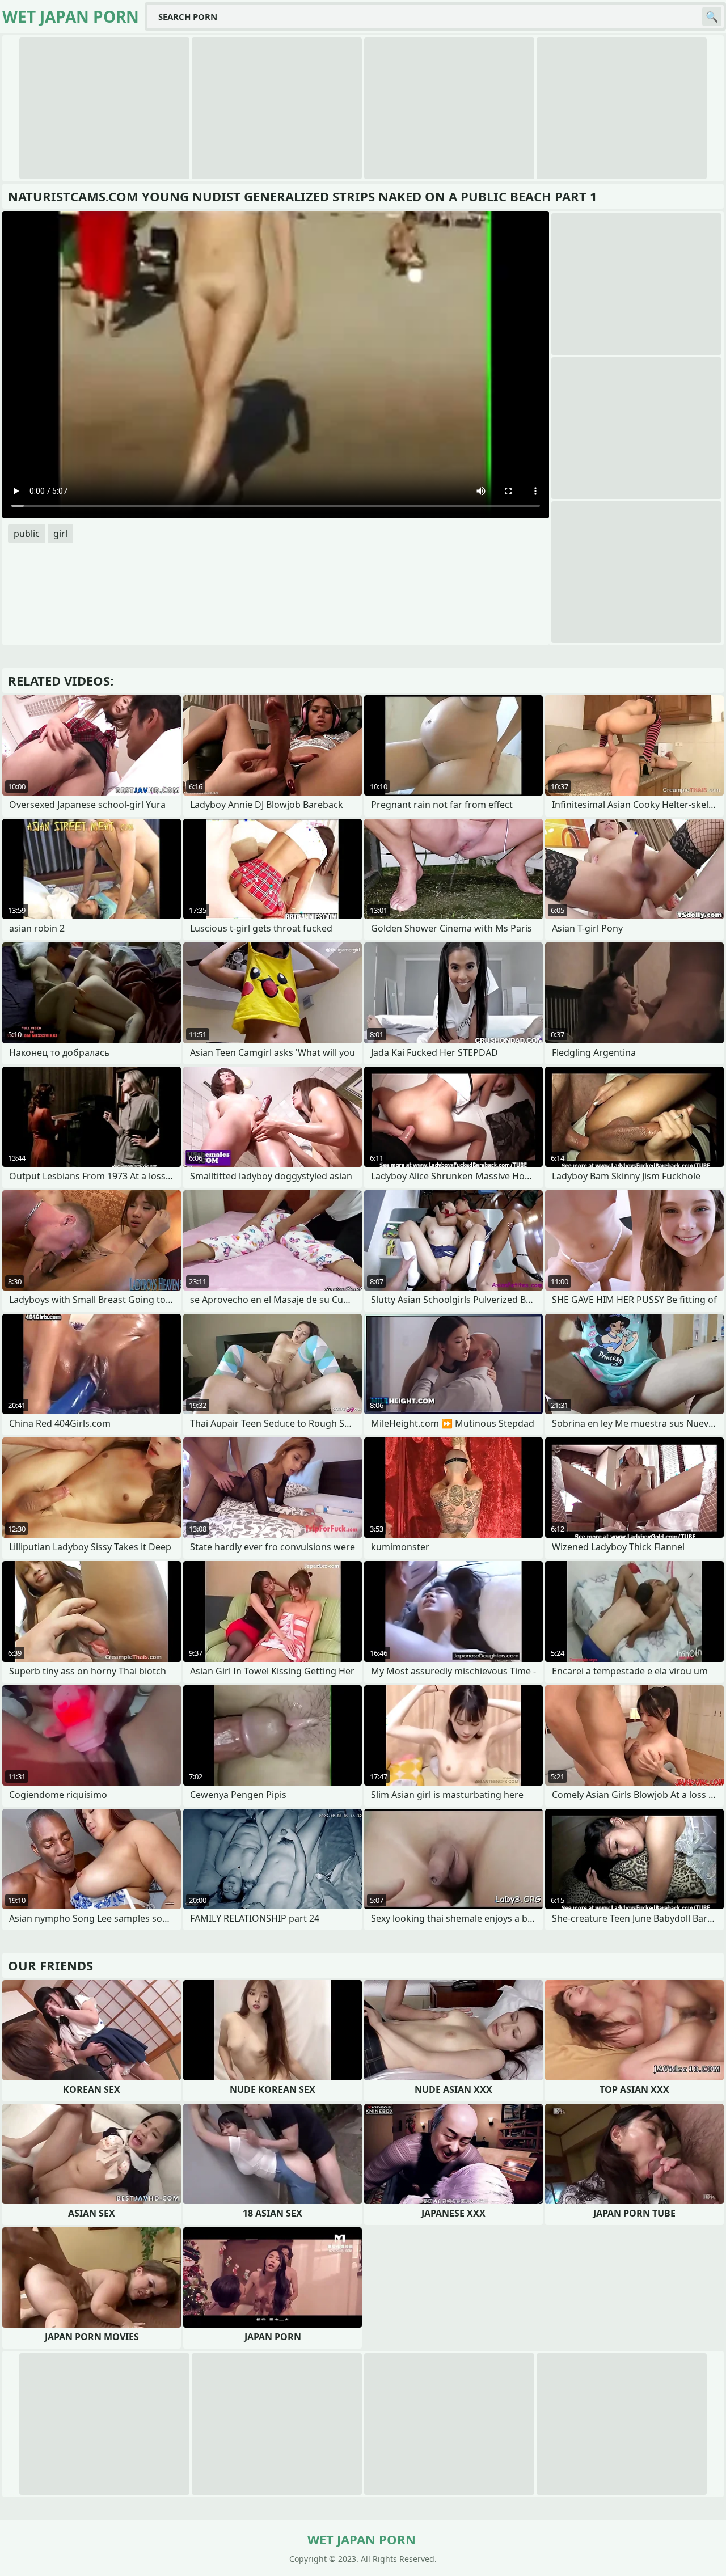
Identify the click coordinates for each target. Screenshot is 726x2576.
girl (60, 534)
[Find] (712, 16)
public (27, 534)
